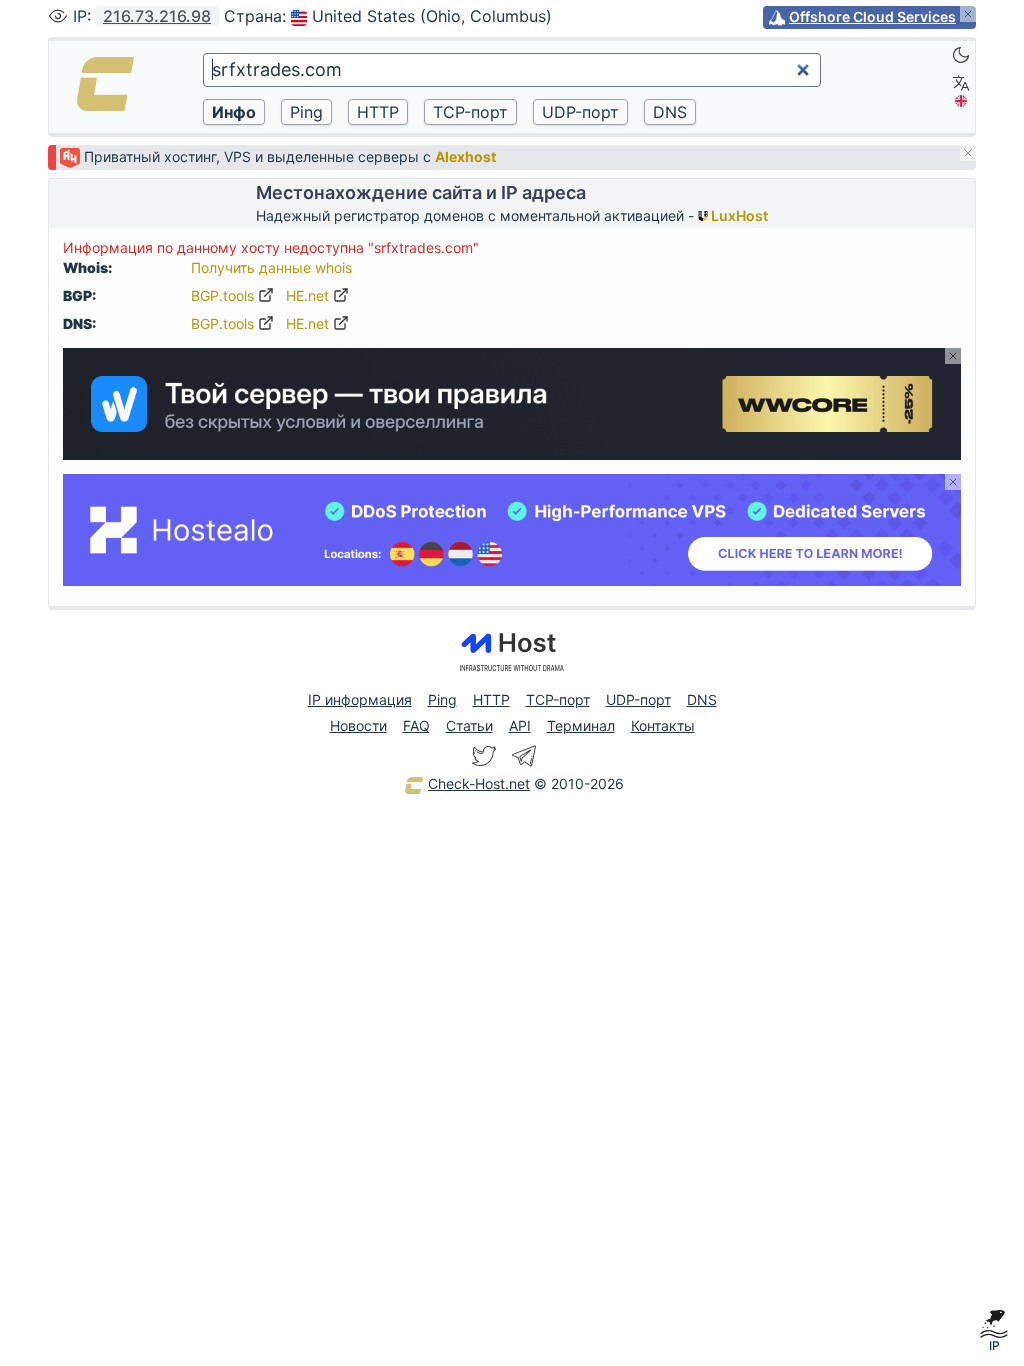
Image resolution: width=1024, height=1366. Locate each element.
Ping (442, 699)
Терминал (581, 725)
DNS (702, 699)
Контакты (663, 725)
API (520, 725)
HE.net (309, 295)
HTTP (491, 699)
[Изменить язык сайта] (961, 83)
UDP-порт (638, 699)
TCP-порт (558, 699)
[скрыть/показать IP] (58, 16)
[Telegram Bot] (524, 756)
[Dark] (961, 55)
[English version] (961, 101)
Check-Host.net (479, 783)
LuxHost (738, 215)
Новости (358, 725)
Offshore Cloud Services (872, 16)
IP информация (360, 699)
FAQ (416, 725)
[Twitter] (484, 756)
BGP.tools (224, 295)
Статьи (469, 725)
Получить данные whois (271, 267)
